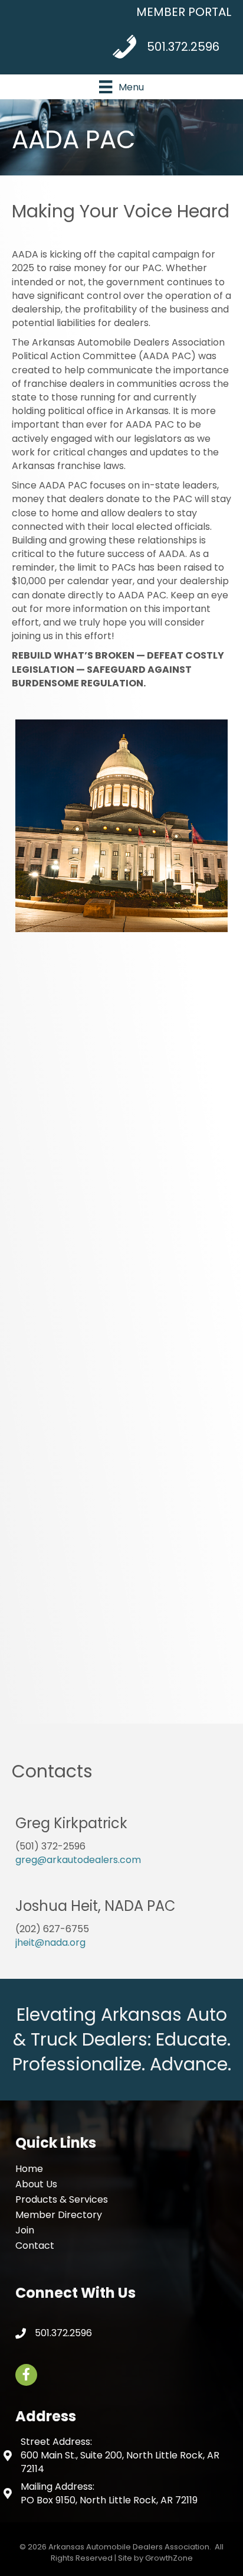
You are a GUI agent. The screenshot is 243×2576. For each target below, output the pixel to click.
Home (29, 2169)
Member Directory (59, 2215)
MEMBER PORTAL (184, 12)
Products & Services (62, 2199)
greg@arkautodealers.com (78, 1860)
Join (25, 2230)
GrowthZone (169, 2558)
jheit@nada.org (50, 1942)
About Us (36, 2184)
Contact (35, 2246)
